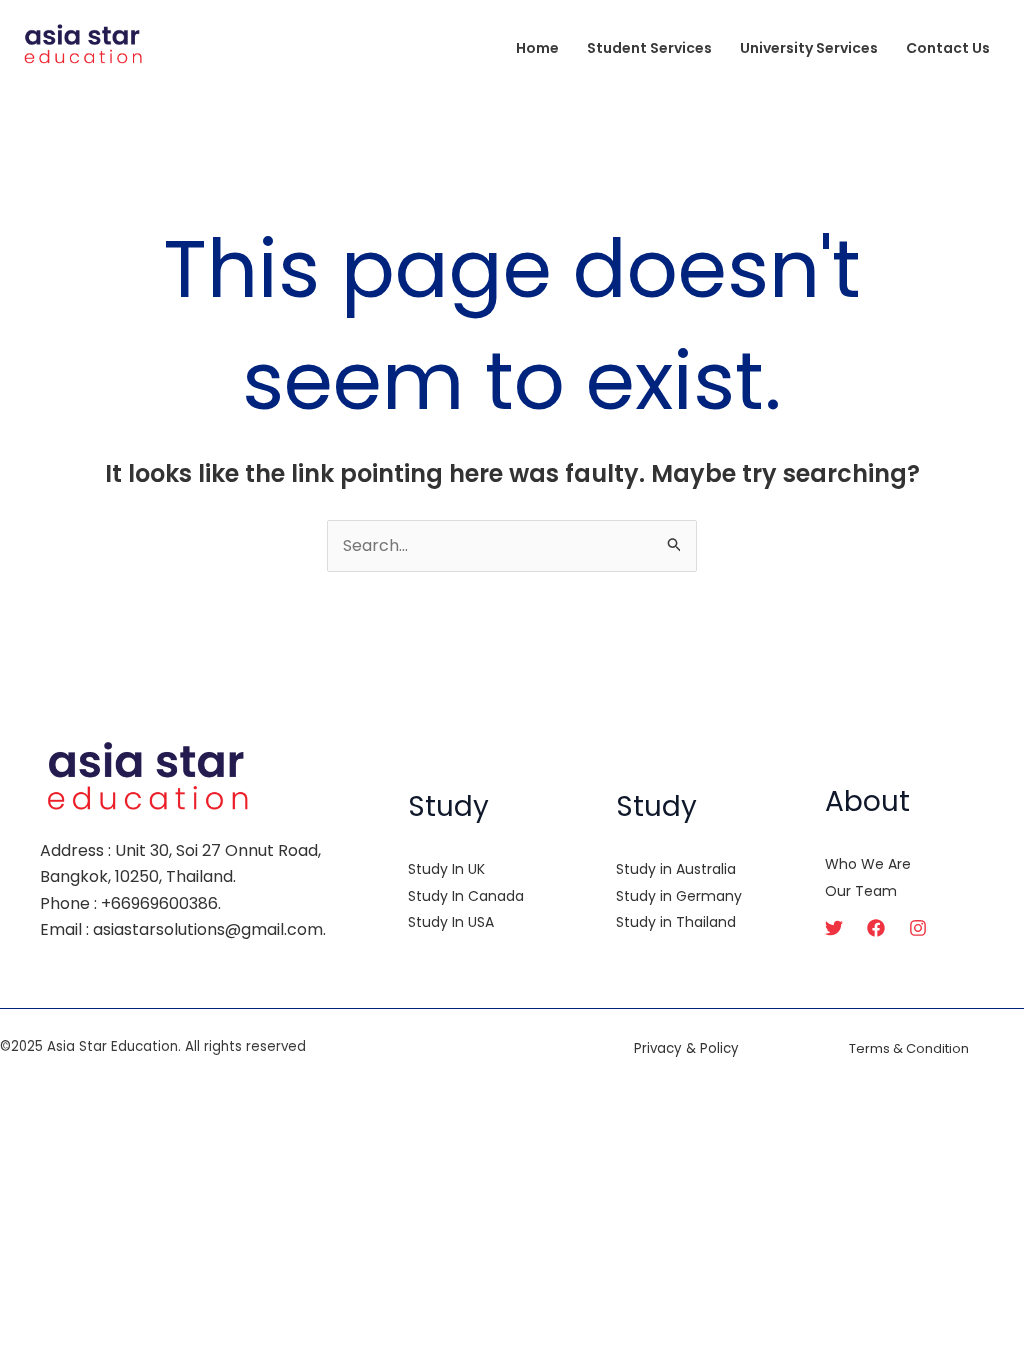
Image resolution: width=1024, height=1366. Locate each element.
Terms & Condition (909, 1048)
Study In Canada (466, 896)
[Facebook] (876, 928)
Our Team (861, 891)
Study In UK (446, 869)
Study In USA (451, 922)
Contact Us (948, 48)
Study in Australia (676, 869)
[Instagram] (918, 928)
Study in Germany (679, 896)
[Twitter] (834, 928)
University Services (809, 48)
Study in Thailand (676, 922)
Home (537, 48)
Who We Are (868, 864)
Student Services (649, 48)
